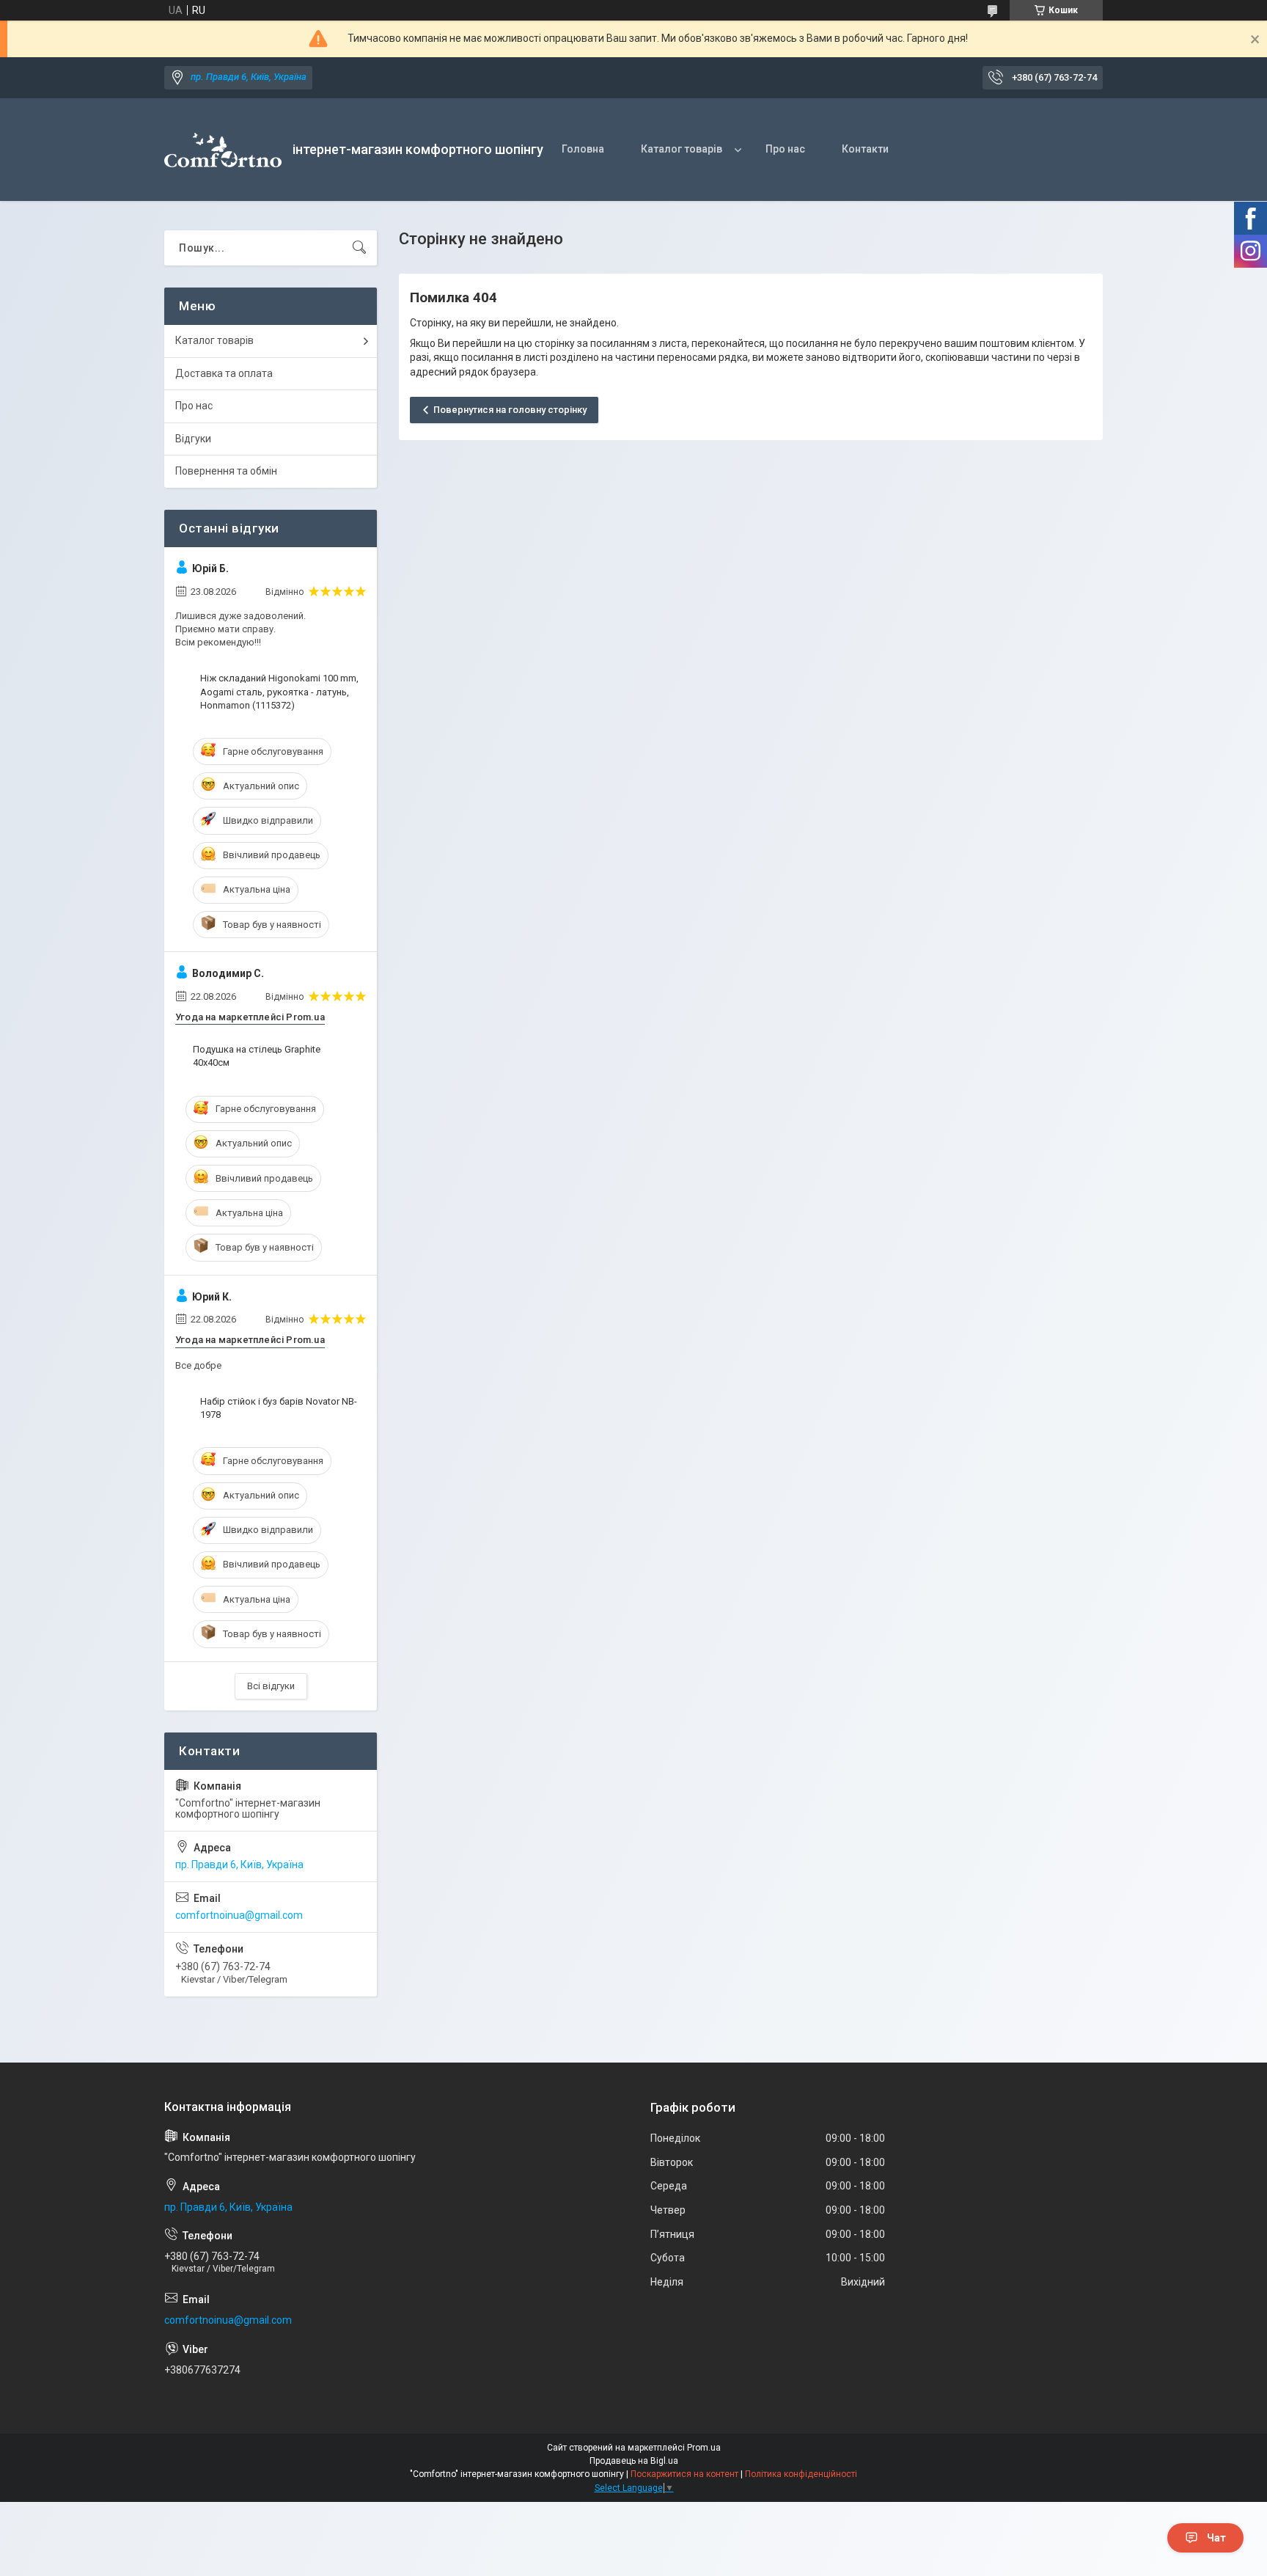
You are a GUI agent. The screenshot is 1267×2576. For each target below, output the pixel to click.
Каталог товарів (682, 149)
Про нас (785, 149)
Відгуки (193, 439)
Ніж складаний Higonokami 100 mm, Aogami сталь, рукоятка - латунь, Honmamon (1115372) (279, 691)
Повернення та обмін (226, 471)
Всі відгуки (271, 1686)
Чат (1216, 2538)
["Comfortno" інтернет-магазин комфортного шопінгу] (223, 150)
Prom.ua (704, 2448)
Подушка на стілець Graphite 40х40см (257, 1056)
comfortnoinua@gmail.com (239, 1915)
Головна (583, 149)
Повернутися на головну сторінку (510, 410)
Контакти (865, 149)
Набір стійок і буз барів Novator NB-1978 (279, 1408)
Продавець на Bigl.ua (634, 2461)
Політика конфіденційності (801, 2474)
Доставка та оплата (224, 373)
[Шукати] (359, 248)
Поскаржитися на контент (684, 2474)
